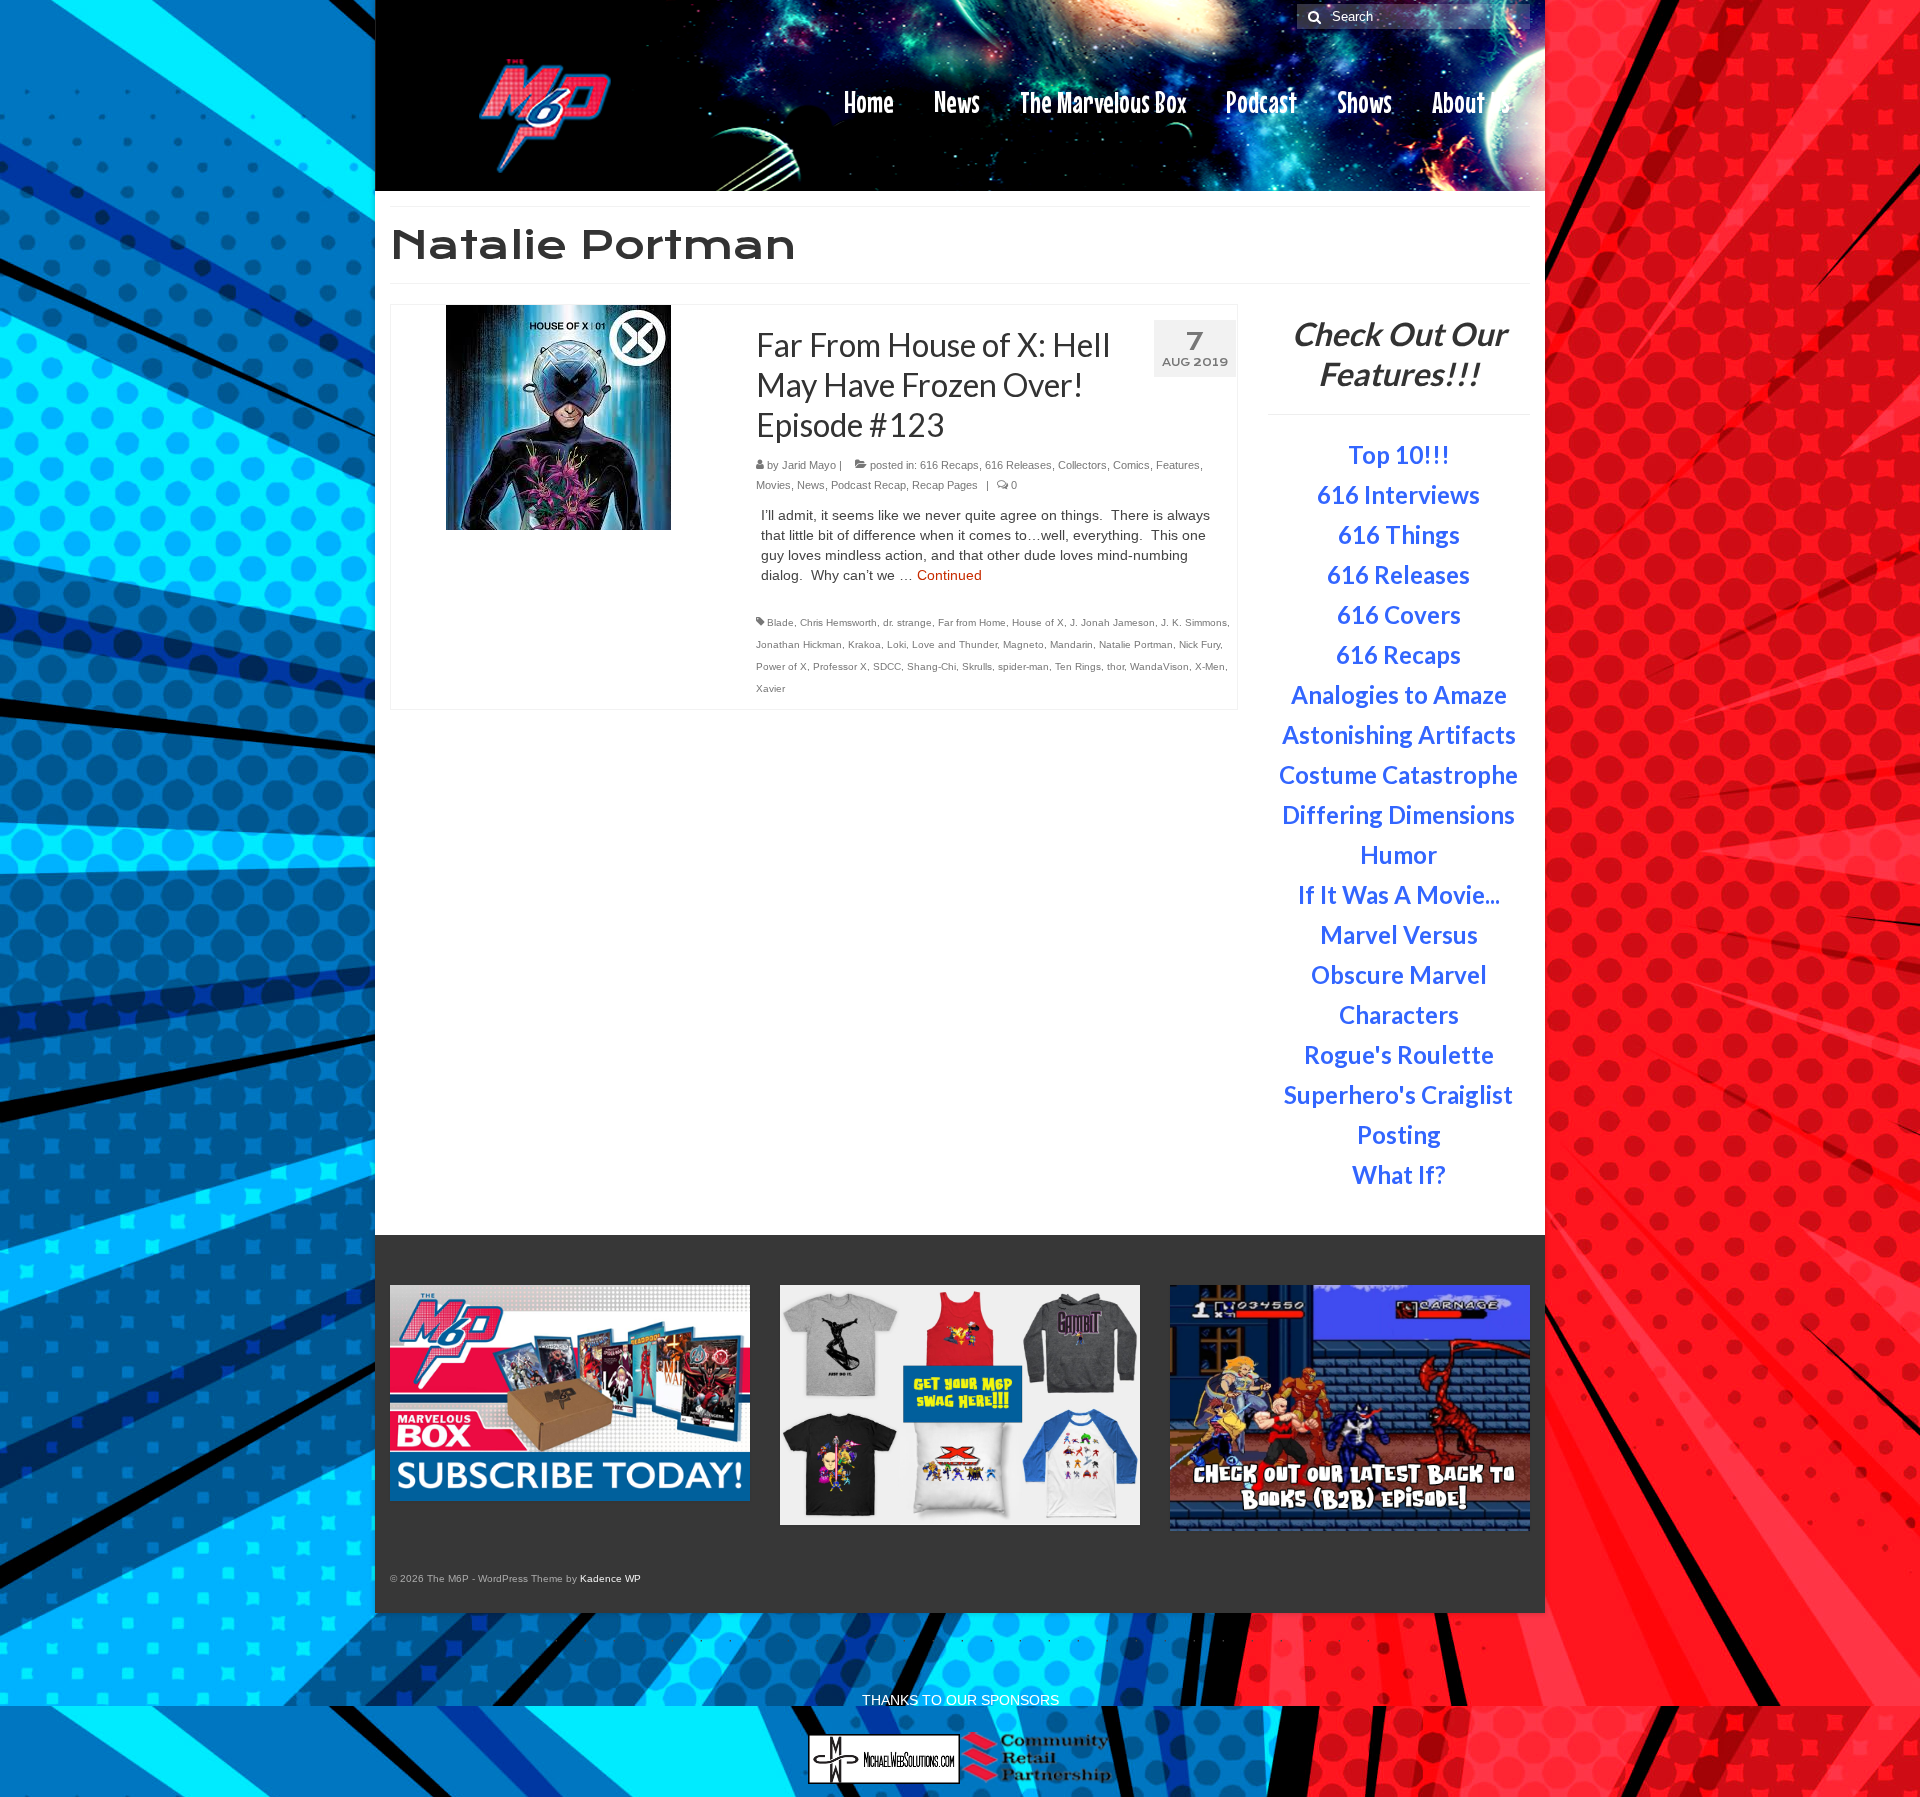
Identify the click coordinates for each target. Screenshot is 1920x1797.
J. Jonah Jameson (1112, 622)
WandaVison (1159, 666)
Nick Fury (1199, 644)
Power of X (781, 666)
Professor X (840, 666)
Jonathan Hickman (799, 644)
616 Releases (1018, 465)
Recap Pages (945, 485)
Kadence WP (610, 1578)
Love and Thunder (954, 644)
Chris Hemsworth (838, 622)
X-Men (1210, 666)
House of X (1038, 622)
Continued (949, 575)
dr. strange (907, 622)
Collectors (1082, 465)
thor (1115, 666)
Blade (780, 622)
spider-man (1023, 666)
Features (1178, 465)
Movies (773, 485)
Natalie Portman (1136, 644)
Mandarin (1071, 644)
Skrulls (977, 666)
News (811, 485)
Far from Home (972, 622)
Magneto (1023, 644)
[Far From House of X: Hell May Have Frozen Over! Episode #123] (558, 416)
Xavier (770, 688)
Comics (1131, 465)
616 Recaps (949, 465)
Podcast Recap (868, 485)
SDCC (887, 666)
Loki (896, 644)
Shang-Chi (931, 666)
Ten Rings (1078, 666)
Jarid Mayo (809, 465)
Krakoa (864, 644)
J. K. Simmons (1194, 622)
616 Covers (1399, 614)
